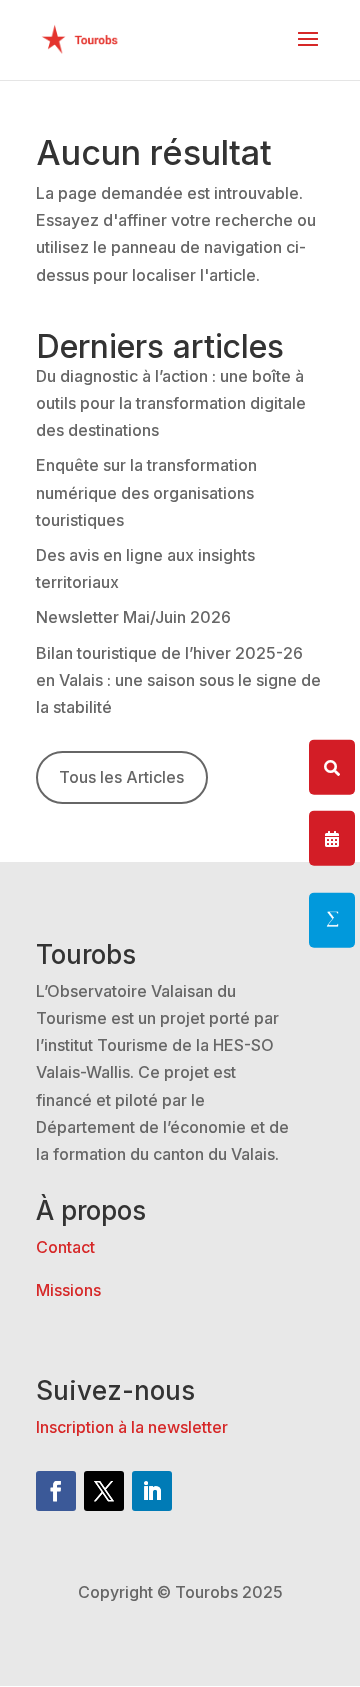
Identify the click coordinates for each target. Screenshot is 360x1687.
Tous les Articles (121, 777)
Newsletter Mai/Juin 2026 (133, 617)
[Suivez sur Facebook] (56, 1491)
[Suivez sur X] (104, 1491)
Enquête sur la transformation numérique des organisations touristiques (146, 492)
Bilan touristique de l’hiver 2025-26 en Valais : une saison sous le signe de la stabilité (178, 680)
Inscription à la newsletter (132, 1427)
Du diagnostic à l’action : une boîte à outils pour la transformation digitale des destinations (171, 403)
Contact (65, 1247)
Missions (68, 1290)
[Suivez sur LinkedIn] (152, 1491)
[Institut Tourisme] (332, 920)
